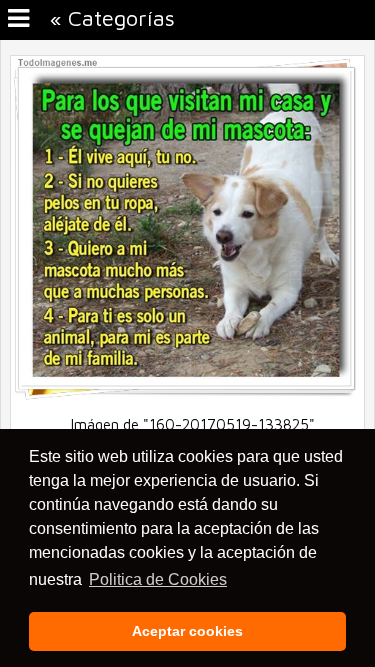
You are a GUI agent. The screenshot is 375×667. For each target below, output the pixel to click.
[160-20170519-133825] (187, 395)
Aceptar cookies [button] (187, 631)
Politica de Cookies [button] (158, 579)
